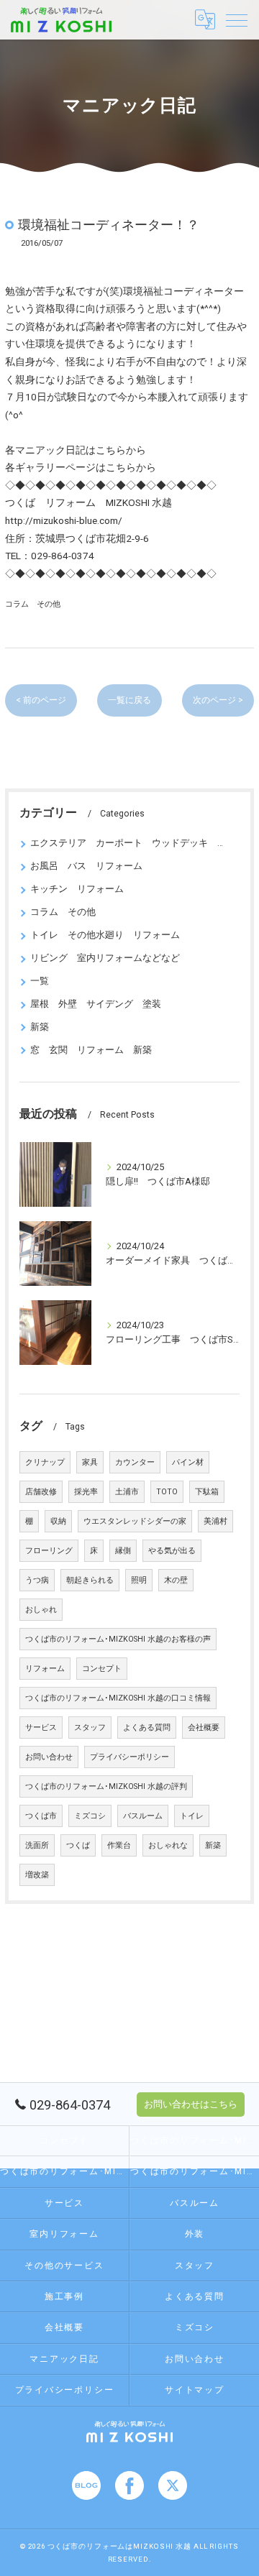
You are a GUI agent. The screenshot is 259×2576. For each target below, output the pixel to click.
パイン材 (188, 1462)
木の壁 (176, 1580)
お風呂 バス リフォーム (86, 866)
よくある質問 (147, 1728)
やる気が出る (172, 1551)
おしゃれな (168, 1845)
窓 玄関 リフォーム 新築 (91, 1050)
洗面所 (37, 1845)
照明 (139, 1580)
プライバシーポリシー (129, 1757)
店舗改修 (41, 1492)
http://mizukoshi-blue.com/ (64, 520)
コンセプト (102, 1669)
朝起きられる (90, 1580)
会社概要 (204, 1728)
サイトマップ (195, 2390)
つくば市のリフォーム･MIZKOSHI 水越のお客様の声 (118, 1639)
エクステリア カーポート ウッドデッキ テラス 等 (129, 843)
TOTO (167, 1492)
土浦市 (127, 1492)
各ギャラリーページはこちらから (81, 467)
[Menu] (237, 19)
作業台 (119, 1845)
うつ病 (37, 1580)
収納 (58, 1521)
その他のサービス (64, 2265)
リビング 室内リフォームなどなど (105, 958)
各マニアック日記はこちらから (76, 450)
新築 (40, 1027)
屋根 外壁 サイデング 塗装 (96, 1004)
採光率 (86, 1492)
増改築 (37, 1875)
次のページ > (218, 700)
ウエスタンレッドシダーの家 (135, 1521)
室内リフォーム (64, 2234)
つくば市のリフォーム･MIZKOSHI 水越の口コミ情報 (118, 1698)
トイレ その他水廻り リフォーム (105, 935)
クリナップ (45, 1462)
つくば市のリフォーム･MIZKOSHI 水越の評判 (106, 1786)
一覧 (40, 981)
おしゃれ (41, 1610)
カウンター (135, 1462)
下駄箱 (207, 1492)
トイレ (192, 1816)
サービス (41, 1728)
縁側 (123, 1551)
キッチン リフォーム (77, 889)
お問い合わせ (49, 1757)
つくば (78, 1845)
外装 (195, 2234)
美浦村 (215, 1521)
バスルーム (143, 1816)
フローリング (49, 1551)
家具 (90, 1462)
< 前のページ (41, 700)
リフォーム (45, 1669)
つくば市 (41, 1816)
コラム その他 (33, 604)
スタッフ (90, 1728)
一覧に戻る (129, 700)
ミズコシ (90, 1816)
